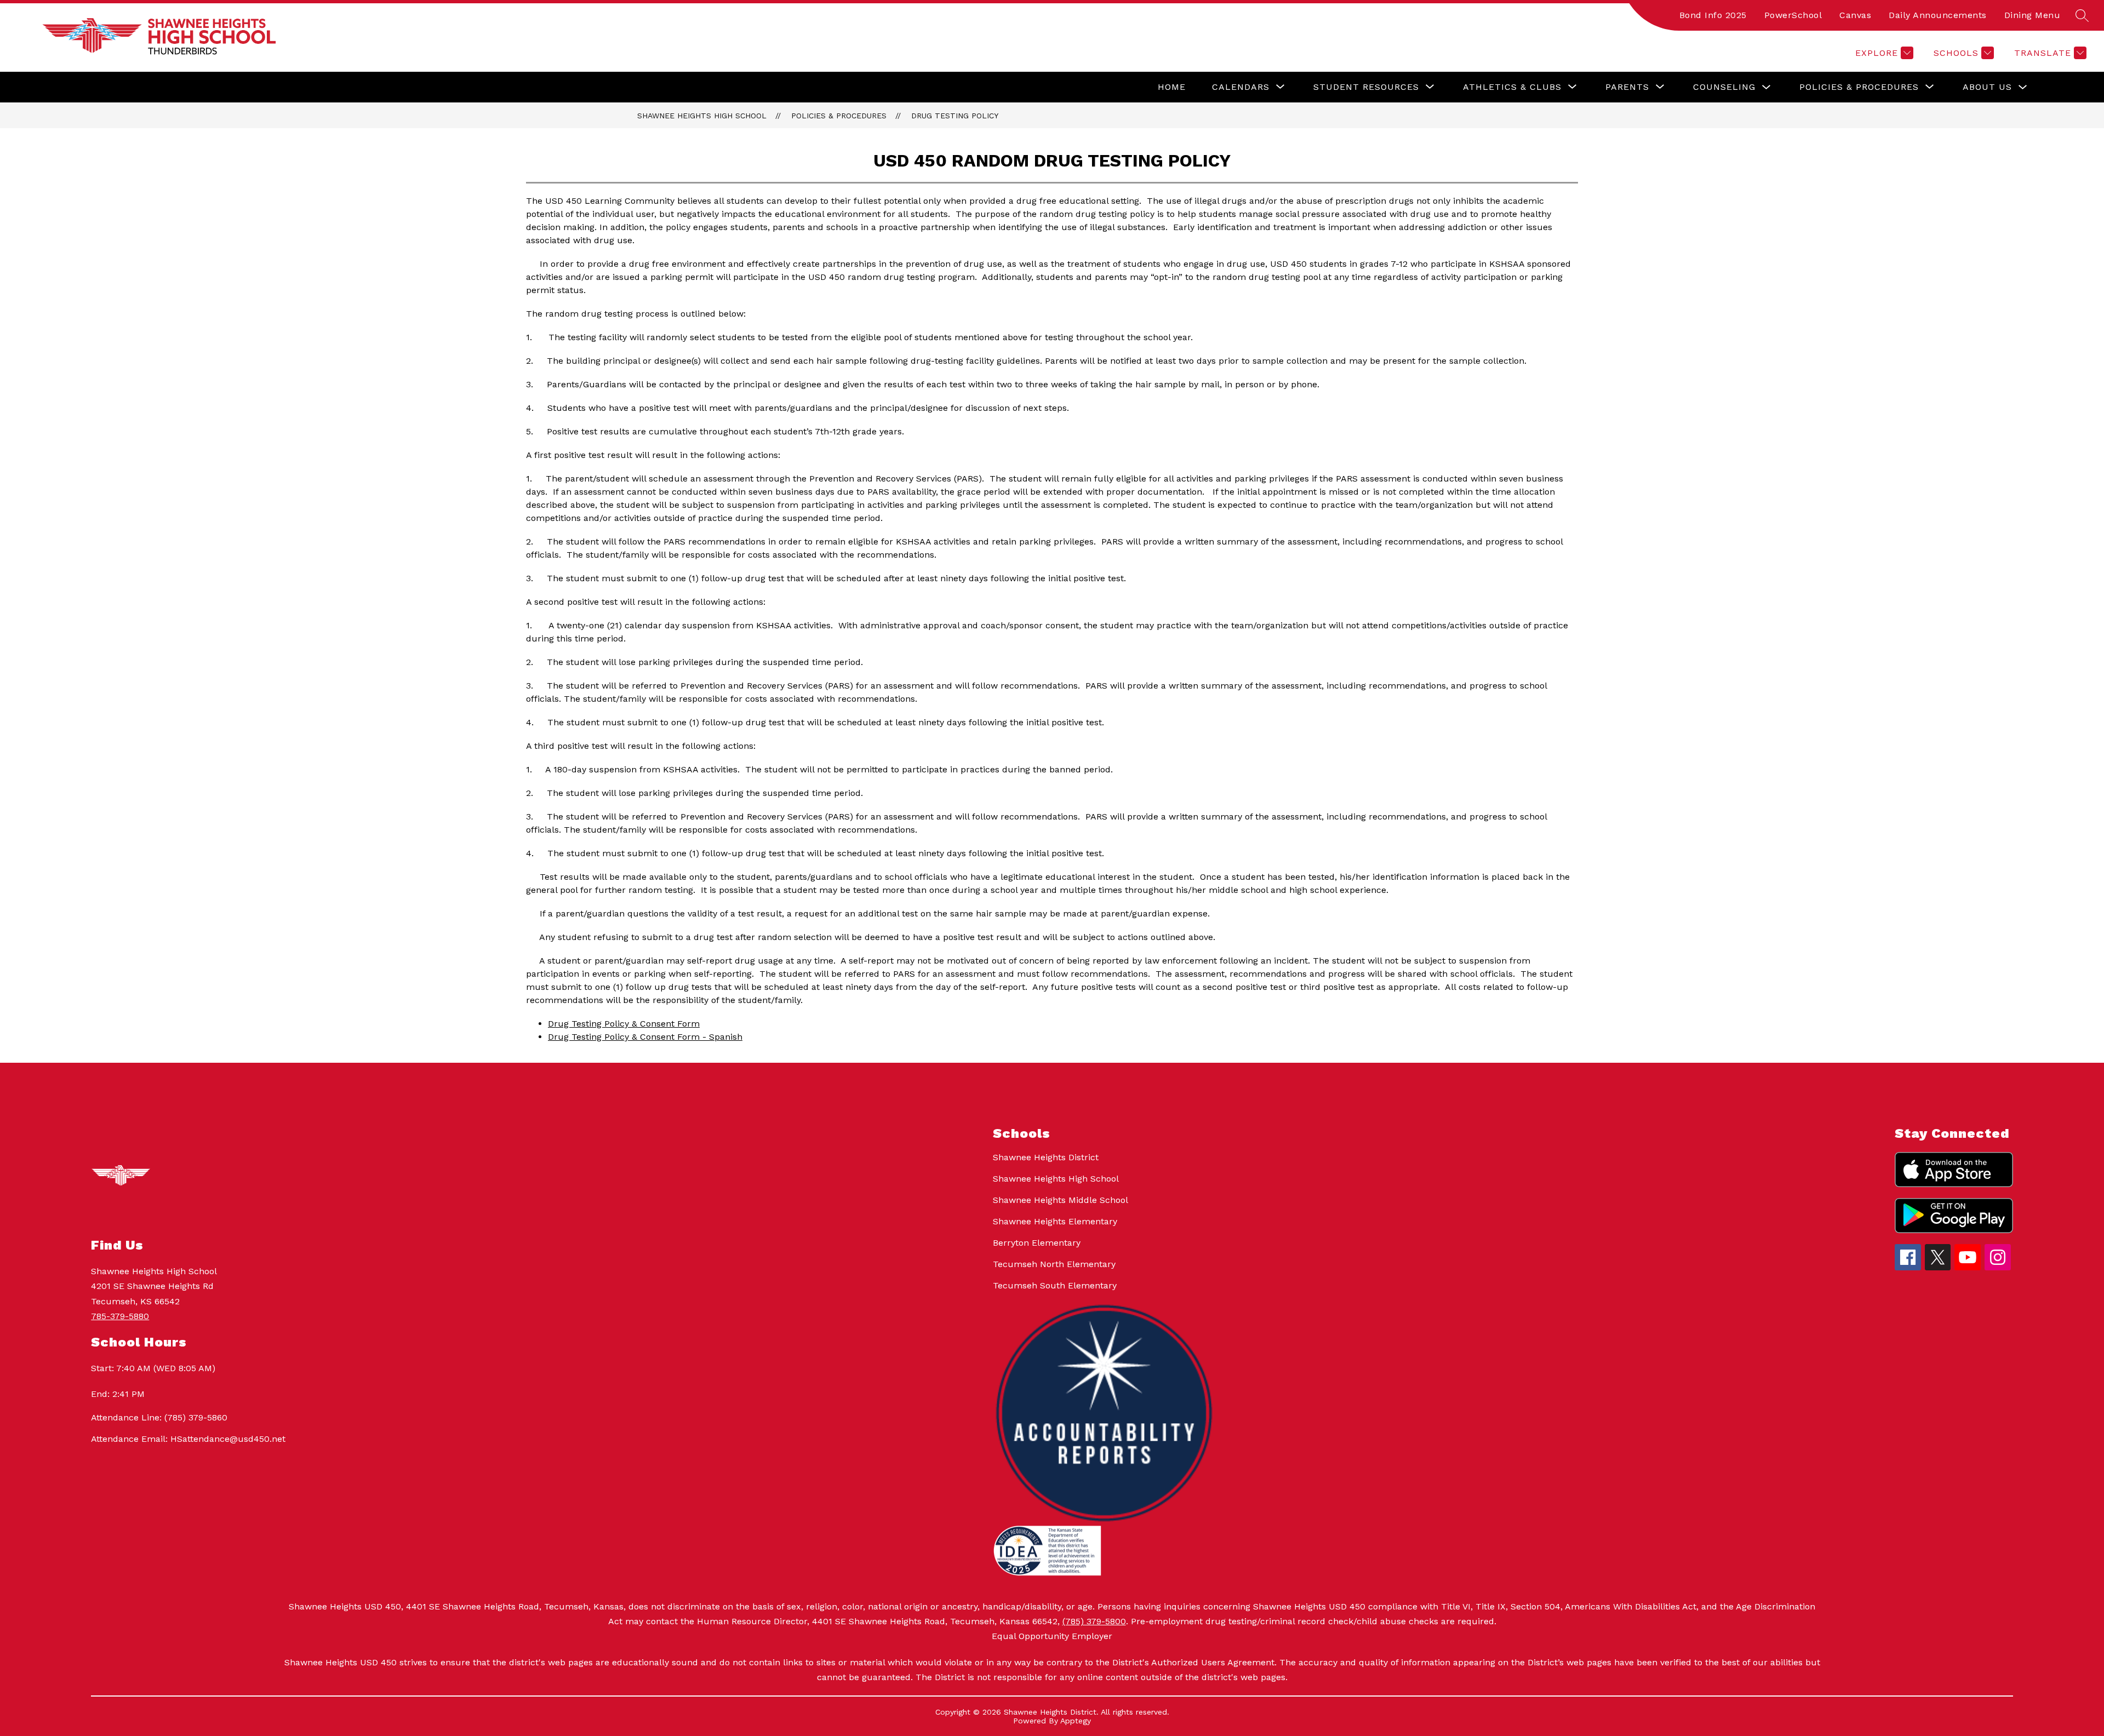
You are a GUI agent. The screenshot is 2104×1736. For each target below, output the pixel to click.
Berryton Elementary (1037, 1243)
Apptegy (1076, 1721)
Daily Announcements (1938, 15)
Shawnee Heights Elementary (1055, 1221)
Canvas (1855, 15)
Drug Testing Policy (955, 116)
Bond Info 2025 (1713, 15)
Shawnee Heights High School (702, 116)
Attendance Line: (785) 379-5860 (159, 1417)
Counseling (1724, 87)
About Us (1987, 87)
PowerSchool (1793, 15)
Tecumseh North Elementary (1054, 1264)
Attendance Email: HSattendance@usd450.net (188, 1439)
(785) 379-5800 (1094, 1621)
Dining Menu (2032, 15)
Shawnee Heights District (1046, 1157)
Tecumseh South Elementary (1055, 1285)
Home (1172, 87)
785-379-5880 (120, 1316)
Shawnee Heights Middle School (1060, 1200)
